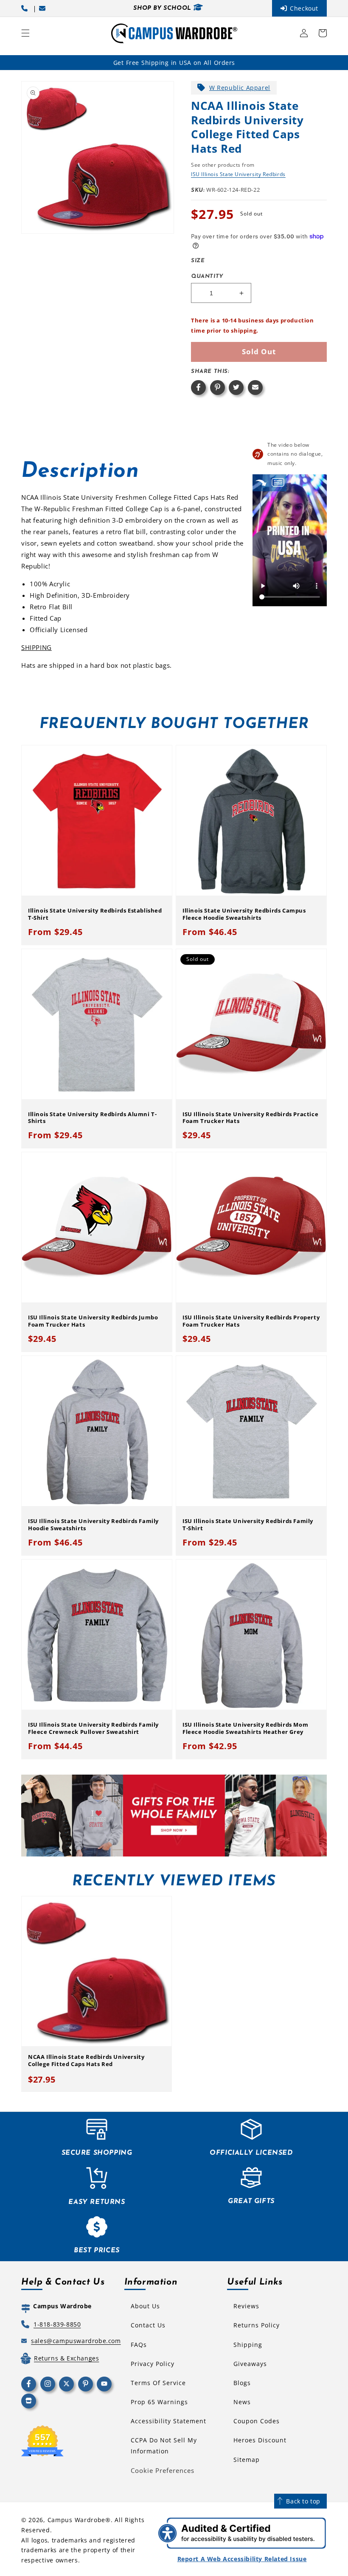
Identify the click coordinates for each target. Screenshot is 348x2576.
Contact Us (148, 2325)
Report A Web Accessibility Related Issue (242, 2559)
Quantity (207, 276)
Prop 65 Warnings (159, 2402)
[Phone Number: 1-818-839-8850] (26, 8)
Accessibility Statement (168, 2421)
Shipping (248, 2345)
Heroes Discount (260, 2440)
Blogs (242, 2383)
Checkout (304, 8)
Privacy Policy (153, 2364)
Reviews (246, 2306)
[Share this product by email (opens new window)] (255, 388)
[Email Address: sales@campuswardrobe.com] (44, 8)
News (242, 2402)
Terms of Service (158, 2383)
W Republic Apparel (240, 88)
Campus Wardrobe (77, 2520)
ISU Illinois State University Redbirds (238, 174)
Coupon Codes (257, 2421)
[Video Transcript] (278, 483)
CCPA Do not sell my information (164, 2445)
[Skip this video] (261, 483)
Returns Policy (257, 2325)
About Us (145, 2306)
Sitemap (247, 2460)
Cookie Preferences (163, 2470)
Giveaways (250, 2364)
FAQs (139, 2345)
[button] (25, 33)
